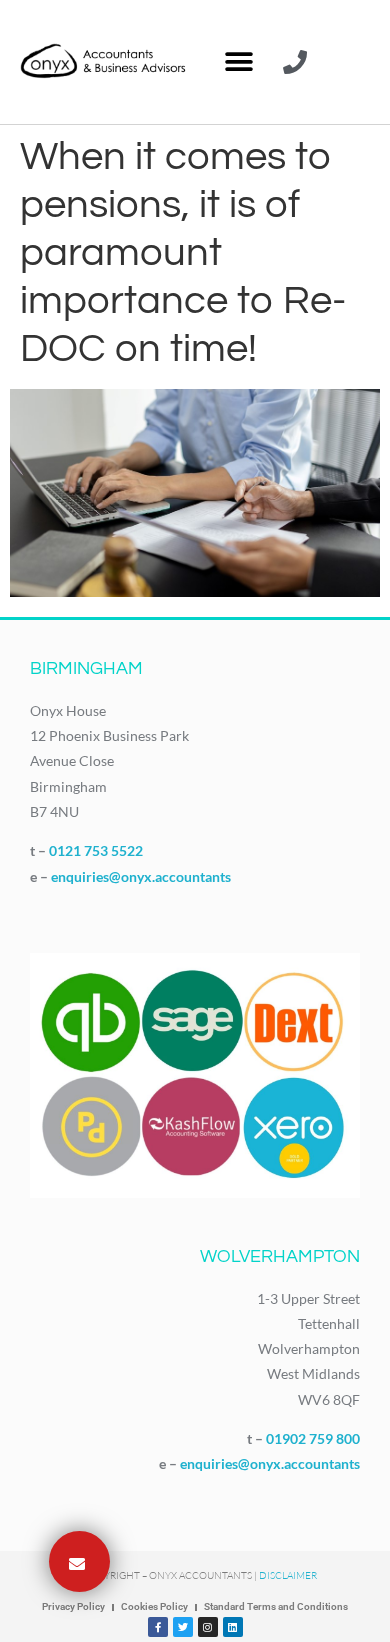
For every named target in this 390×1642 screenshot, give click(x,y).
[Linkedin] (233, 1627)
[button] (238, 62)
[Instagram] (208, 1627)
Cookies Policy (154, 1606)
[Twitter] (183, 1627)
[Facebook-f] (158, 1627)
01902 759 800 (313, 1438)
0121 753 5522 (96, 850)
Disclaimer (288, 1575)
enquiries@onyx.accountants (141, 876)
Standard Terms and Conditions (276, 1606)
